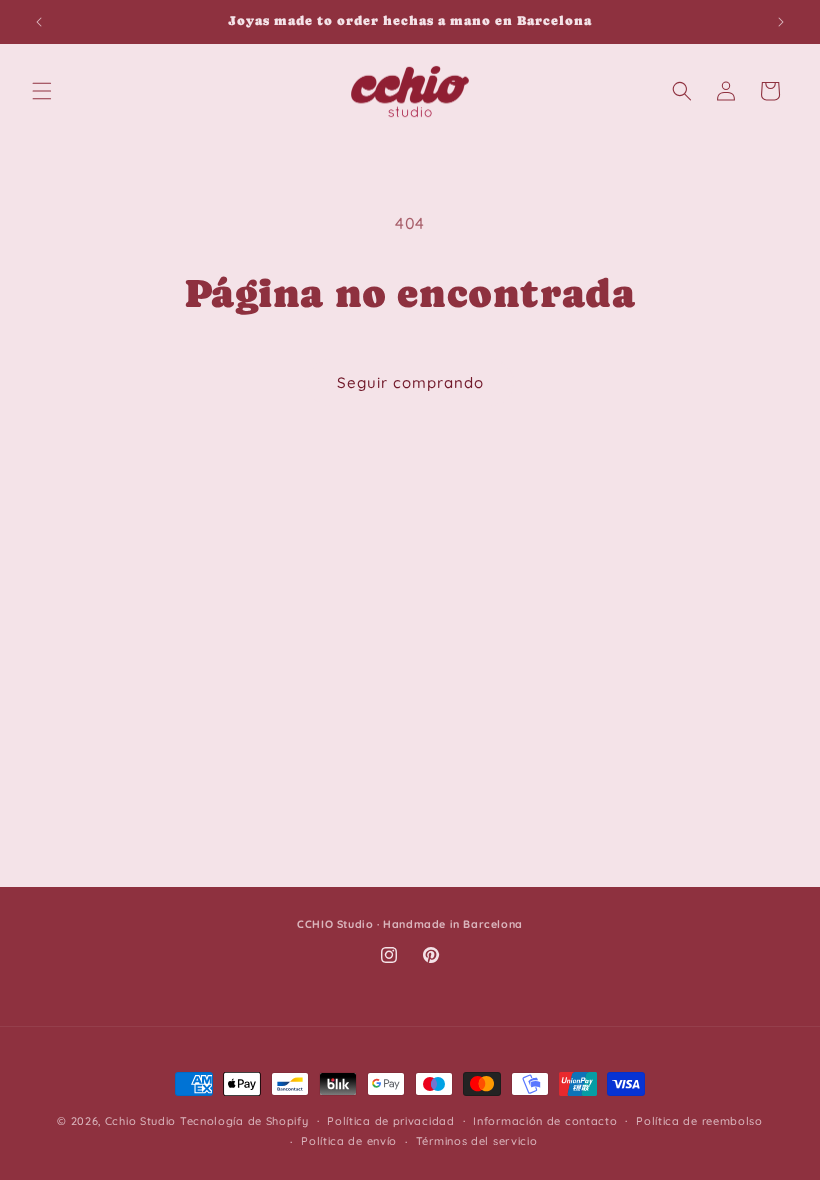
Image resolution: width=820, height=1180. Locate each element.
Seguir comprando (410, 382)
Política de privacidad (390, 1121)
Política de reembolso (699, 1121)
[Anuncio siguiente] (781, 22)
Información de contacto (545, 1121)
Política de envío (349, 1141)
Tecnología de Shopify (244, 1121)
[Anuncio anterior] (39, 22)
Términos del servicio (477, 1141)
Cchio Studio (140, 1121)
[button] (42, 91)
